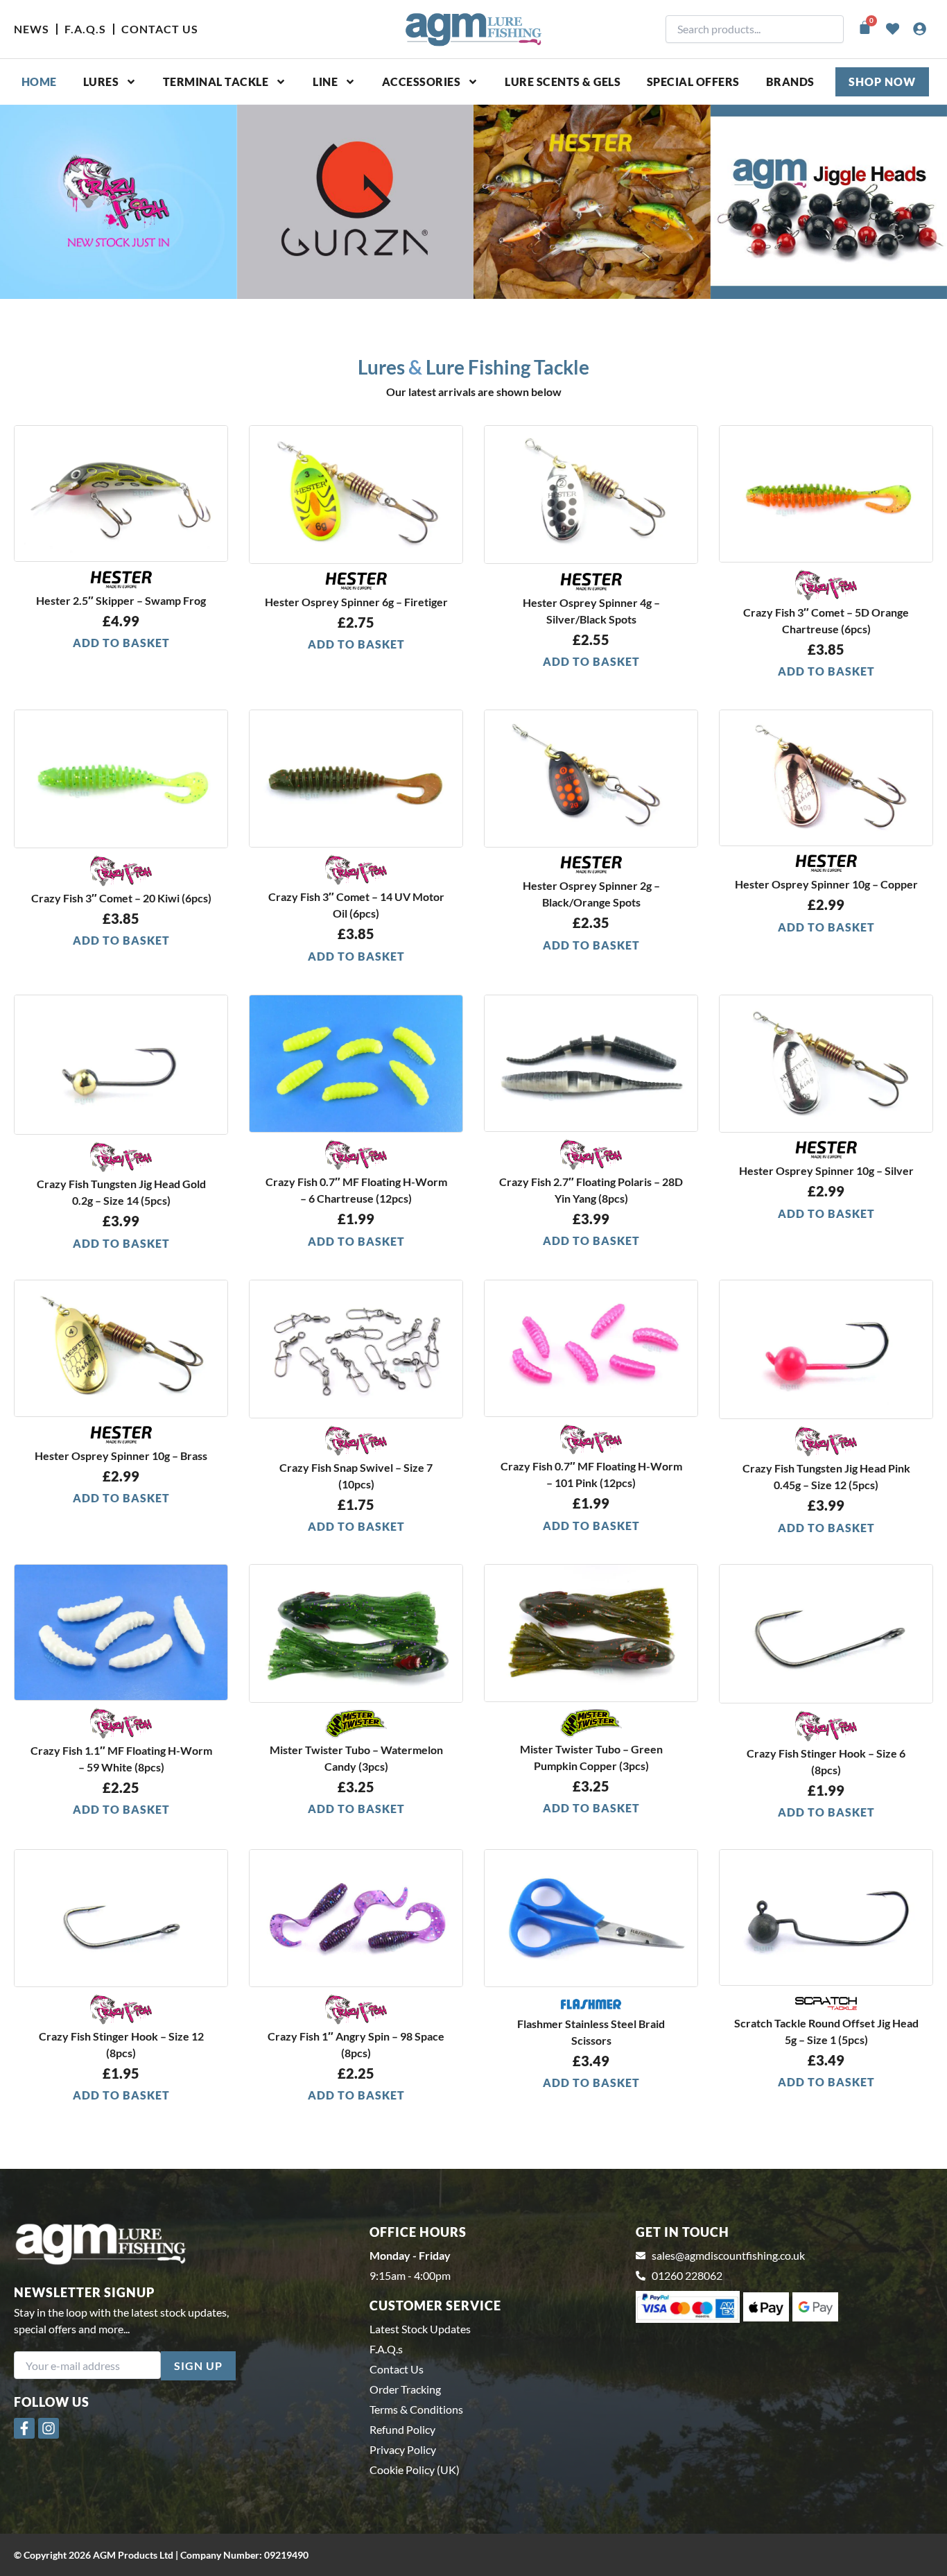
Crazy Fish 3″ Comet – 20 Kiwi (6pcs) (121, 898)
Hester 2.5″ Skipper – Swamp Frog (121, 600)
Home (39, 81)
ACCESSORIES (422, 81)
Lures (101, 81)
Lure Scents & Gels (563, 81)
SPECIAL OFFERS (693, 81)
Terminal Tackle (216, 81)
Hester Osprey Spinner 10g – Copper (826, 884)
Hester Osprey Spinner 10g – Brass (121, 1456)
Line (325, 81)
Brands (790, 81)
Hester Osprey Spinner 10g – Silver (826, 1170)
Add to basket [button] (121, 643)
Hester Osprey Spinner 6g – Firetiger (356, 602)
